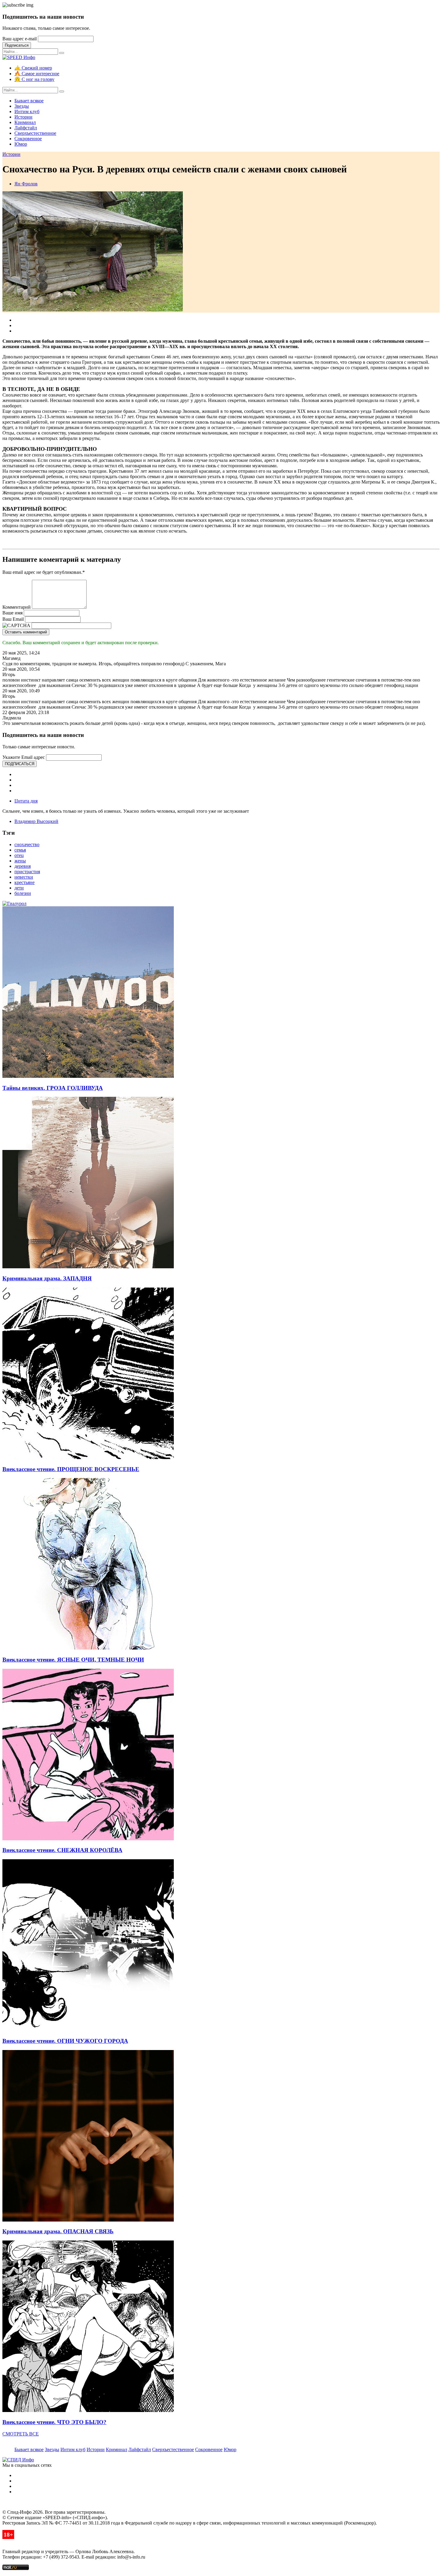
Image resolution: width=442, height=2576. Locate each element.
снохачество (27, 844)
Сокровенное (28, 139)
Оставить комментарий (26, 632)
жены (20, 861)
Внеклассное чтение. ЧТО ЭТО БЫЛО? (54, 2422)
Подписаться (17, 45)
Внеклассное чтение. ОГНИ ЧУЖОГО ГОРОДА (65, 2041)
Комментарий (17, 607)
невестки (24, 877)
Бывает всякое (29, 101)
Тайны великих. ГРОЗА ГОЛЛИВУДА (53, 1088)
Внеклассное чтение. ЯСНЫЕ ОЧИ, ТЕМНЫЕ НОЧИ (73, 1660)
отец (19, 855)
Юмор (21, 144)
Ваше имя (12, 613)
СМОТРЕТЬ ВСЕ (21, 2434)
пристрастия (27, 872)
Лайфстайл (26, 128)
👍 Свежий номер (33, 68)
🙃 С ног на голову (34, 79)
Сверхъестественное (35, 133)
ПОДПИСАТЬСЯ (20, 764)
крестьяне (25, 882)
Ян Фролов (26, 184)
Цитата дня (26, 801)
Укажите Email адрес (24, 757)
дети (19, 888)
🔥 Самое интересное (37, 74)
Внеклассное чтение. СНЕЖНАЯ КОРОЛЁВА (62, 1850)
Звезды (22, 106)
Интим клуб (27, 111)
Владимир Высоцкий (36, 821)
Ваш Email (13, 619)
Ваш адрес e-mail (20, 39)
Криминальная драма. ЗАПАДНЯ (47, 1278)
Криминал (25, 122)
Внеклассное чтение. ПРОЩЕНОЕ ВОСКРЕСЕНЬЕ (71, 1469)
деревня (23, 866)
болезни (23, 893)
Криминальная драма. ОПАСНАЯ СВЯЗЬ (58, 2231)
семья (20, 850)
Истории (23, 117)
